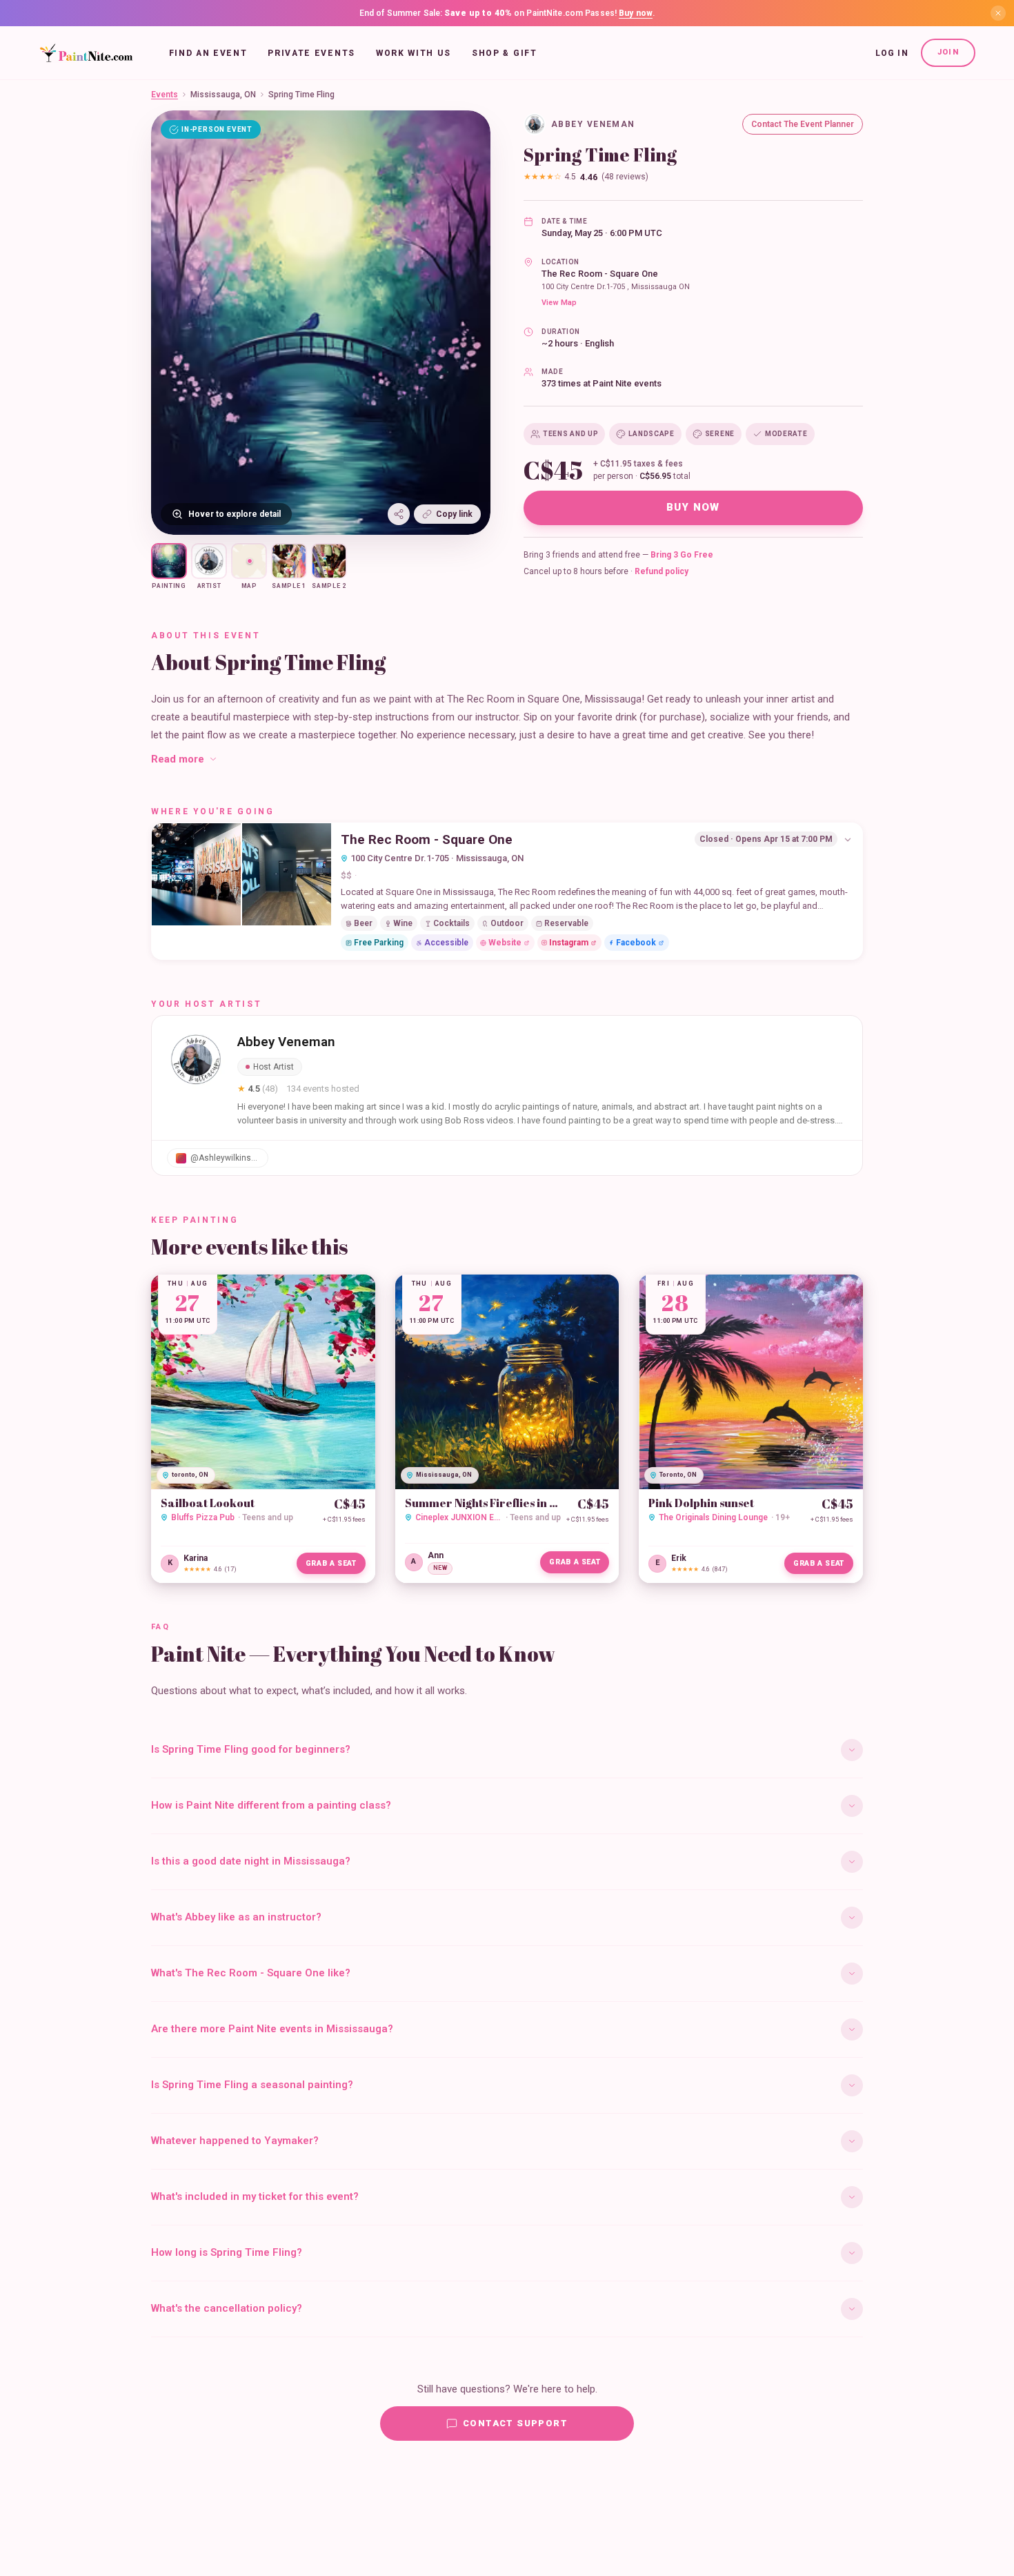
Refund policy (662, 571)
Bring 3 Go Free (682, 555)
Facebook (636, 943)
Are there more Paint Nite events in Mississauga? (272, 2029)
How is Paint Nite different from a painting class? (271, 1805)
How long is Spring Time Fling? (227, 2252)
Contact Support (515, 2423)
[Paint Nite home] (86, 53)
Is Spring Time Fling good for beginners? (251, 1749)
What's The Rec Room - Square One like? (251, 1973)
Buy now (636, 13)
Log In (892, 53)
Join (948, 52)
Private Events (311, 53)
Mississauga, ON (223, 95)
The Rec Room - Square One (600, 274)
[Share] (399, 514)
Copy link (454, 514)
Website (505, 943)
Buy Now (693, 507)
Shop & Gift (504, 53)
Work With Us (414, 53)
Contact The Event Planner (803, 124)
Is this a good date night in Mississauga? (251, 1861)
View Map (559, 303)
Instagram (569, 943)
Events (165, 95)
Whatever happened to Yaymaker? (235, 2141)
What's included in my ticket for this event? (255, 2196)
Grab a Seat (331, 1563)
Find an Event (208, 53)
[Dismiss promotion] (998, 13)
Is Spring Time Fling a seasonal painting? (252, 2085)
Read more (178, 759)
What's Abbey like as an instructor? (236, 1917)
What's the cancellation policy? (227, 2308)
